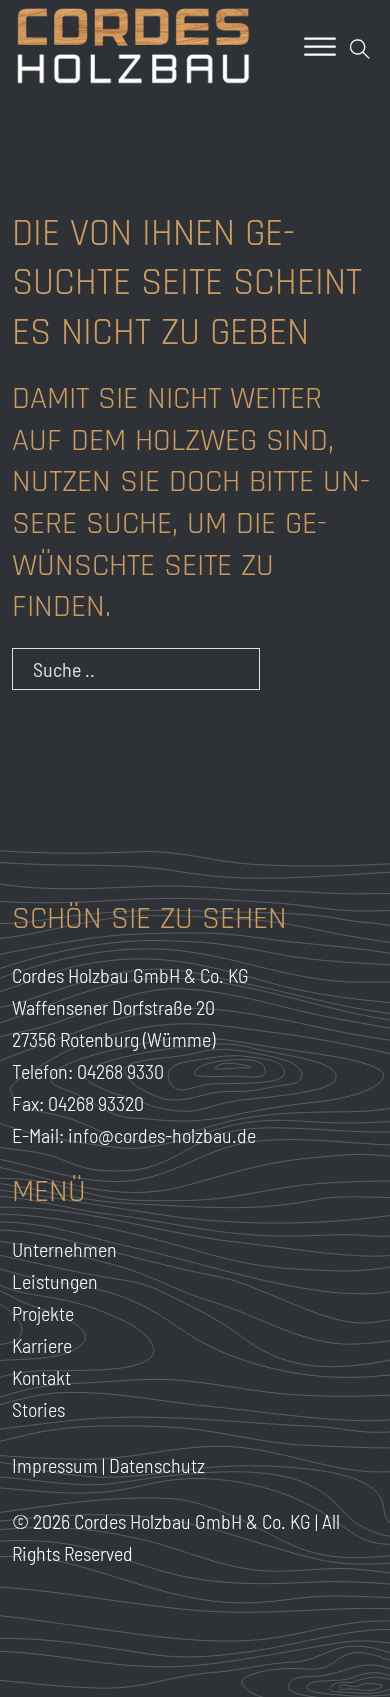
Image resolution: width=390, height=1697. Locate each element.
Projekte (43, 1313)
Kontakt (41, 1377)
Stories (38, 1409)
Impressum (55, 1465)
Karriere (42, 1345)
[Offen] (320, 46)
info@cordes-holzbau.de (162, 1135)
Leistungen (55, 1281)
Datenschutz (157, 1465)
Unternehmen (64, 1249)
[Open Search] (360, 49)
